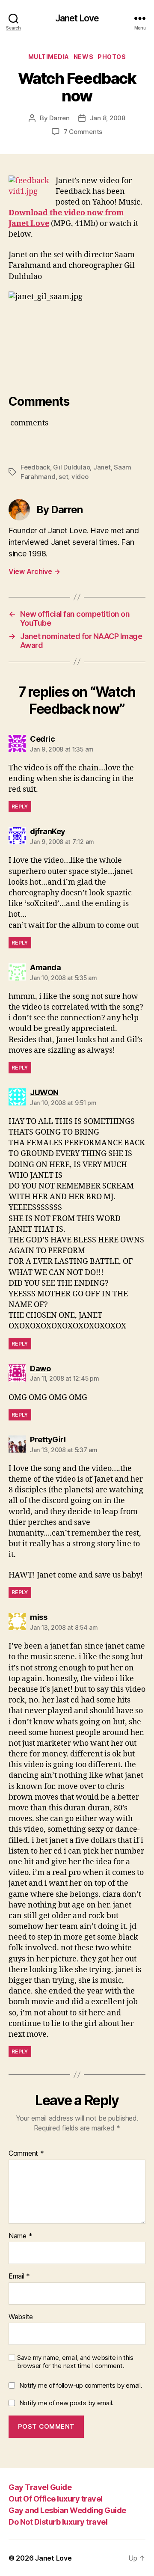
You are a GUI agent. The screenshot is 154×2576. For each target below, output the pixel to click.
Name (20, 2236)
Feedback (35, 467)
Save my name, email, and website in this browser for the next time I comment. (75, 2362)
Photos (112, 57)
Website (21, 2317)
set (63, 477)
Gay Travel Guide (40, 2487)
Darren (59, 118)
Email (19, 2276)
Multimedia (49, 57)
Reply (20, 807)
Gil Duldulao (71, 467)
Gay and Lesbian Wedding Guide (67, 2510)
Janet (102, 467)
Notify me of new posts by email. (66, 2403)
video (80, 477)
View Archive (34, 571)
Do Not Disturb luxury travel (58, 2522)
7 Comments (83, 132)
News (83, 57)
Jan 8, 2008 (108, 118)
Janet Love (77, 18)
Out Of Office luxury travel (56, 2499)
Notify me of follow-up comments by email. (81, 2385)
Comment (26, 2154)
